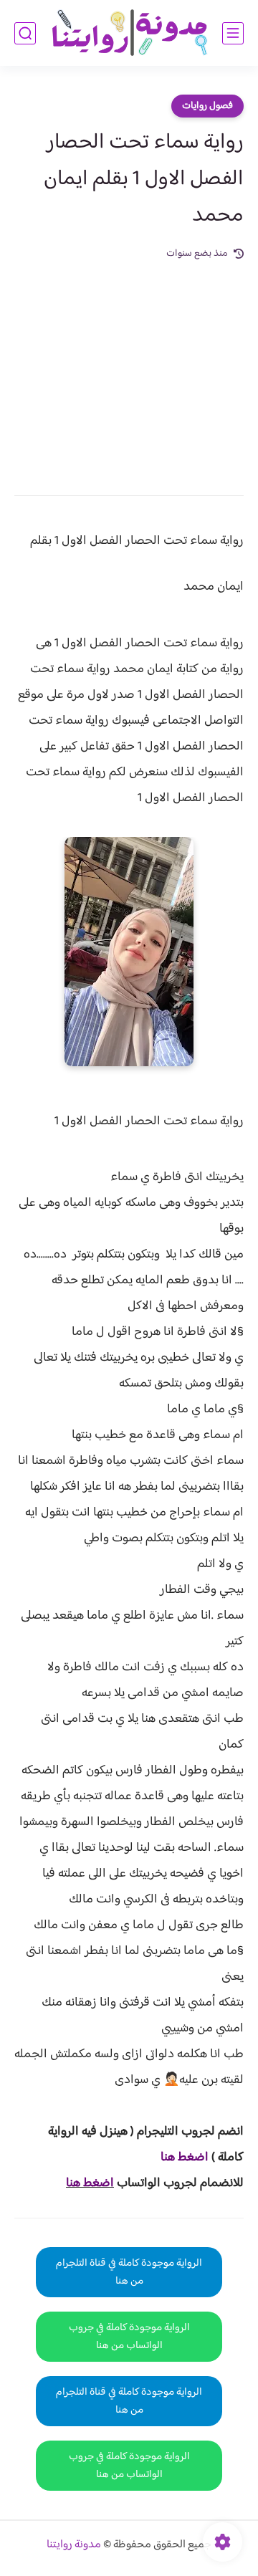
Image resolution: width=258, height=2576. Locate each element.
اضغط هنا (90, 2183)
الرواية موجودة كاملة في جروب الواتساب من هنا (129, 2337)
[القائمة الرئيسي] (233, 33)
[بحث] (25, 33)
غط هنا (177, 2158)
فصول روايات (207, 106)
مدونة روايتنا (74, 2545)
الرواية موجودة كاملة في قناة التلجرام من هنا (129, 2272)
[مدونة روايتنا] (129, 33)
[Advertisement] (129, 368)
